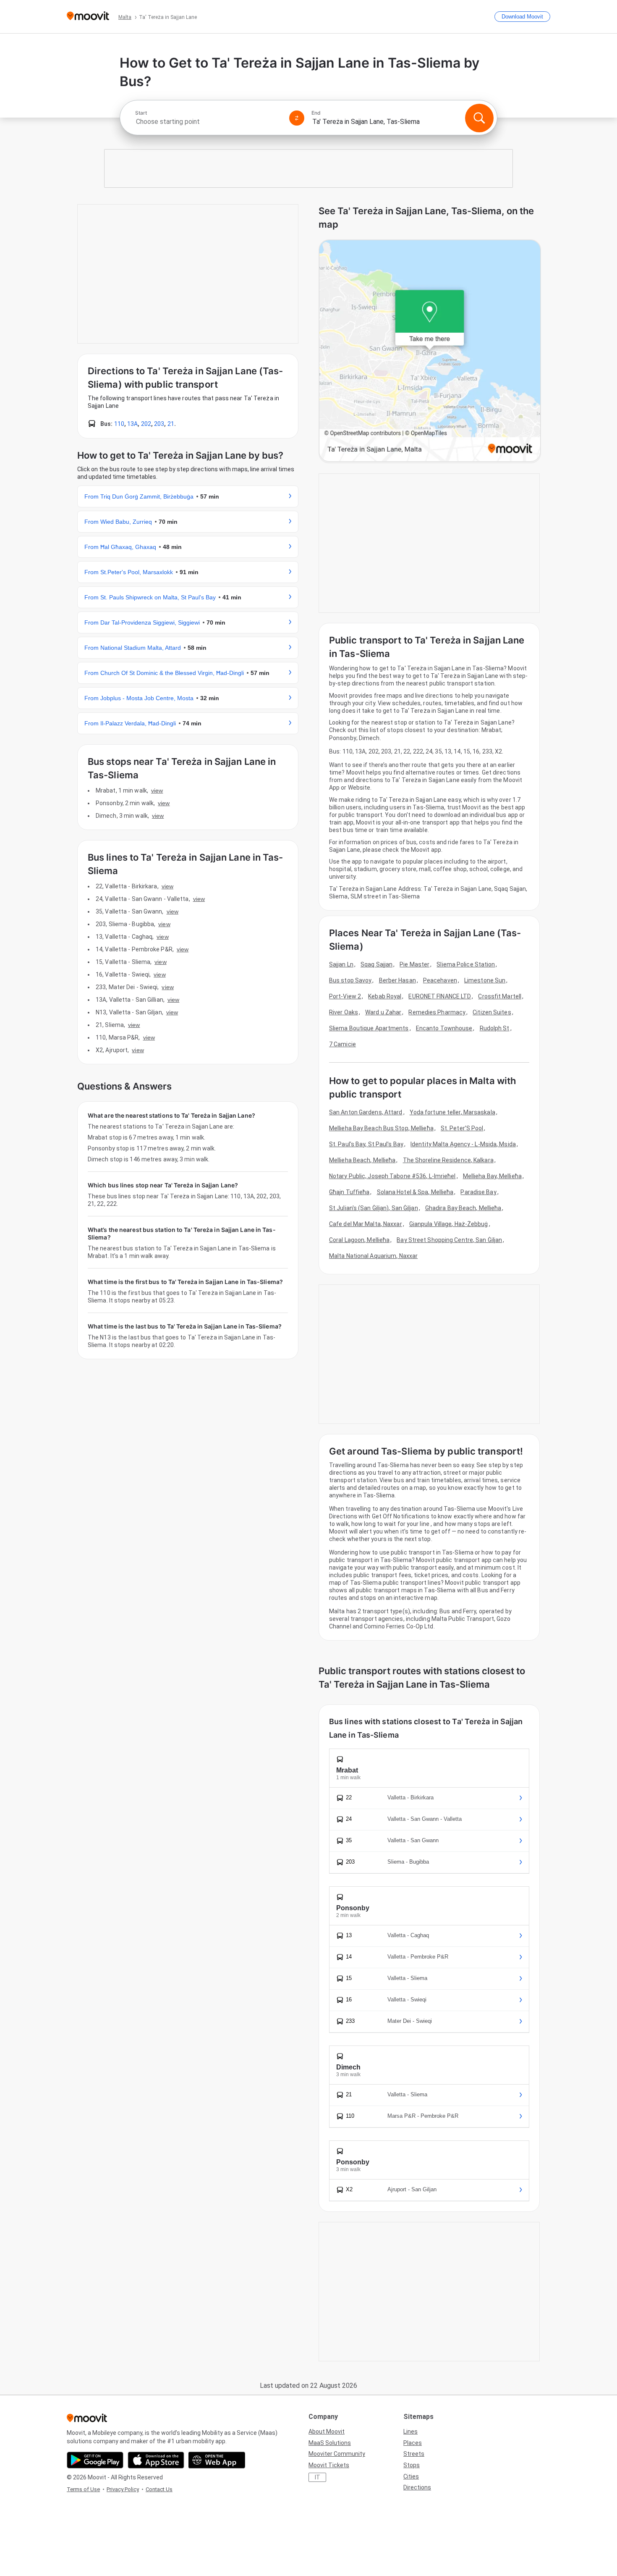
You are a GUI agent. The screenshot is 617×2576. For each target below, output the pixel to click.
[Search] (479, 118)
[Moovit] (88, 17)
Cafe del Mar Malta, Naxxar (366, 1224)
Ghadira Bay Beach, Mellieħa (463, 1208)
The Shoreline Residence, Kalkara (448, 1160)
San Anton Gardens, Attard (366, 1112)
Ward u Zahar (383, 1012)
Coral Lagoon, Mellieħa (359, 1240)
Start (141, 113)
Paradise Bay (478, 1192)
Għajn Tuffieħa (349, 1192)
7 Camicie (342, 1044)
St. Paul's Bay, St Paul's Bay (366, 1144)
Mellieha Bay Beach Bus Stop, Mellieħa (381, 1128)
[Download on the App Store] (156, 2460)
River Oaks (344, 1012)
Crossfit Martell (500, 996)
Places (413, 2443)
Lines (410, 2432)
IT (318, 2477)
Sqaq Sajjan (376, 964)
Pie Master (414, 964)
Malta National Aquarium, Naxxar (373, 1256)
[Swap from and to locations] (297, 118)
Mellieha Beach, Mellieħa (362, 1160)
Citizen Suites (492, 1012)
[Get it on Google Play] (95, 2460)
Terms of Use (83, 2489)
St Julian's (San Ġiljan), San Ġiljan (374, 1208)
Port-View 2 (345, 996)
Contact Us (159, 2489)
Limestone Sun (485, 980)
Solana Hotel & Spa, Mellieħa (415, 1192)
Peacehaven (440, 980)
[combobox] (209, 122)
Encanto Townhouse (444, 1028)
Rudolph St (495, 1028)
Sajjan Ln (341, 964)
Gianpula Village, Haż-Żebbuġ (449, 1224)
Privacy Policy (123, 2489)
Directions (417, 2487)
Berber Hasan (397, 980)
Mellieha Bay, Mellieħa (492, 1176)
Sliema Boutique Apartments (369, 1028)
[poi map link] (430, 351)
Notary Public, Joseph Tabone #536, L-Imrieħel (392, 1176)
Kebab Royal (385, 996)
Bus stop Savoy (350, 980)
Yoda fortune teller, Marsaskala (452, 1112)
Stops (412, 2465)
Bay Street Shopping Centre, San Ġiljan (449, 1240)
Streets (414, 2454)
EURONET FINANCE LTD (440, 996)
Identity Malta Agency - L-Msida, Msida (463, 1144)
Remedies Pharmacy (437, 1012)
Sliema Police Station (466, 964)
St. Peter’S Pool (462, 1128)
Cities (411, 2476)
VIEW (157, 790)
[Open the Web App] (217, 2460)
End (316, 113)
